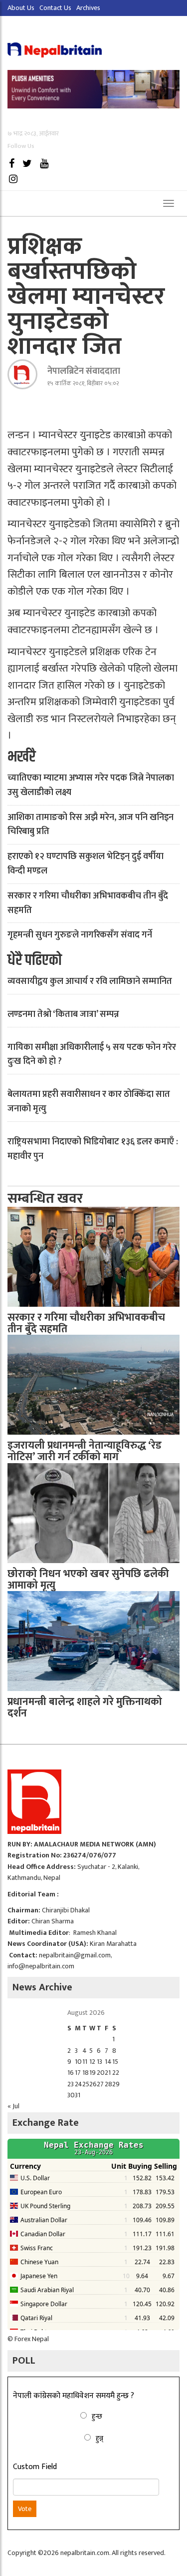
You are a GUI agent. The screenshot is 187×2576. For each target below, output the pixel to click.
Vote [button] (25, 2509)
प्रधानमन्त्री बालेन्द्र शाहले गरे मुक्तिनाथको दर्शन (85, 1708)
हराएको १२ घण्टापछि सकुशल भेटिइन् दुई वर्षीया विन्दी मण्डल (86, 864)
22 (116, 2073)
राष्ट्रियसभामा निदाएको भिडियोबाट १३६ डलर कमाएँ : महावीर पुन (93, 1149)
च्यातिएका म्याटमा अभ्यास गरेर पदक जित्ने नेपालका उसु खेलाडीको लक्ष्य (91, 785)
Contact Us (55, 8)
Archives (88, 8)
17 (78, 2073)
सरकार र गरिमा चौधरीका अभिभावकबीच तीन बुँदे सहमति (88, 903)
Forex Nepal (32, 2339)
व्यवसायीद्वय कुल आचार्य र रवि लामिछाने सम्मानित (90, 981)
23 (71, 2084)
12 (92, 2062)
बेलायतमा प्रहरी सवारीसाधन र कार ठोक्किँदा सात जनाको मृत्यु (89, 1102)
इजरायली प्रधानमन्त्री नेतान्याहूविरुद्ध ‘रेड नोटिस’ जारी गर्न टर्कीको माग (85, 1451)
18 (86, 2073)
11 (85, 2062)
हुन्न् (99, 2438)
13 (99, 2062)
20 (101, 2073)
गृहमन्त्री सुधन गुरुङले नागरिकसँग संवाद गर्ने (80, 935)
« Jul (13, 2106)
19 (93, 2073)
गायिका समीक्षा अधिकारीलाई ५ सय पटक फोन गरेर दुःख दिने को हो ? (92, 1055)
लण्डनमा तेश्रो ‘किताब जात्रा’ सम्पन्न (63, 1014)
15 (115, 2062)
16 (71, 2073)
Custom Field (35, 2467)
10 (78, 2062)
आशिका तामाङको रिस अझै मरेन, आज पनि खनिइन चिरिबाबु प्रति (91, 825)
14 (108, 2062)
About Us (21, 8)
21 (108, 2073)
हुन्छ (97, 2416)
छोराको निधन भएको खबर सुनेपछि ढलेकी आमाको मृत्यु (88, 1580)
